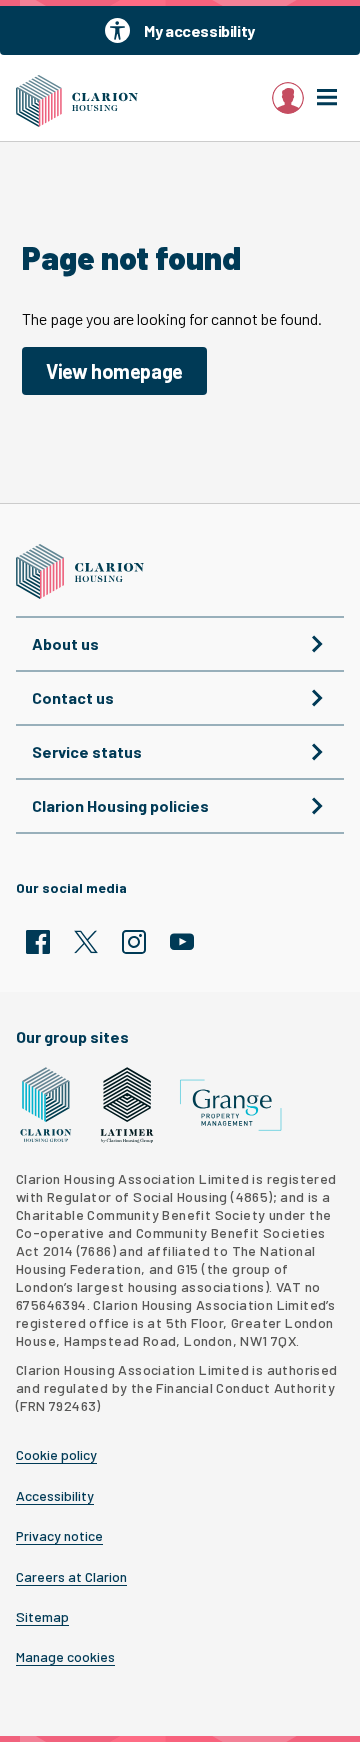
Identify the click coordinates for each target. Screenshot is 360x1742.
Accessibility (55, 1496)
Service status (87, 751)
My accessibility (199, 30)
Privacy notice (59, 1536)
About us (65, 643)
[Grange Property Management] (231, 1105)
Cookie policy (56, 1455)
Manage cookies (65, 1657)
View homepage (114, 371)
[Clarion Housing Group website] (46, 1105)
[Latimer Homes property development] (127, 1105)
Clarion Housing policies (120, 805)
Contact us (73, 697)
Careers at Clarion (71, 1577)
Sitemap (42, 1617)
